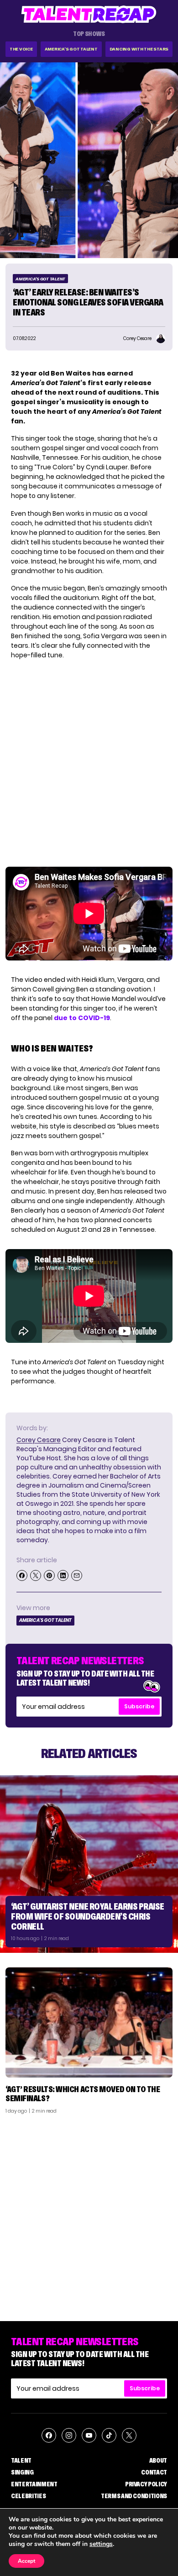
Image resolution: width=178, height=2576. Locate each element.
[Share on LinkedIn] (63, 1575)
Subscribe (139, 1706)
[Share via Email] (77, 1575)
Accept (26, 2561)
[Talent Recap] (89, 14)
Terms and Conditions (134, 2496)
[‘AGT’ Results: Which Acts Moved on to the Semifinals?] (89, 2023)
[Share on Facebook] (22, 1575)
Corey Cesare (39, 1440)
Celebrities (28, 2496)
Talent (21, 2460)
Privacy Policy (146, 2484)
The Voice (21, 49)
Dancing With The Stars (139, 49)
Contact (154, 2472)
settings (101, 2544)
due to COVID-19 (82, 1018)
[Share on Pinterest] (49, 1575)
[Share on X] (36, 1575)
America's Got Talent (71, 49)
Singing (22, 2472)
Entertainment (34, 2484)
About (158, 2460)
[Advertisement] (89, 2214)
